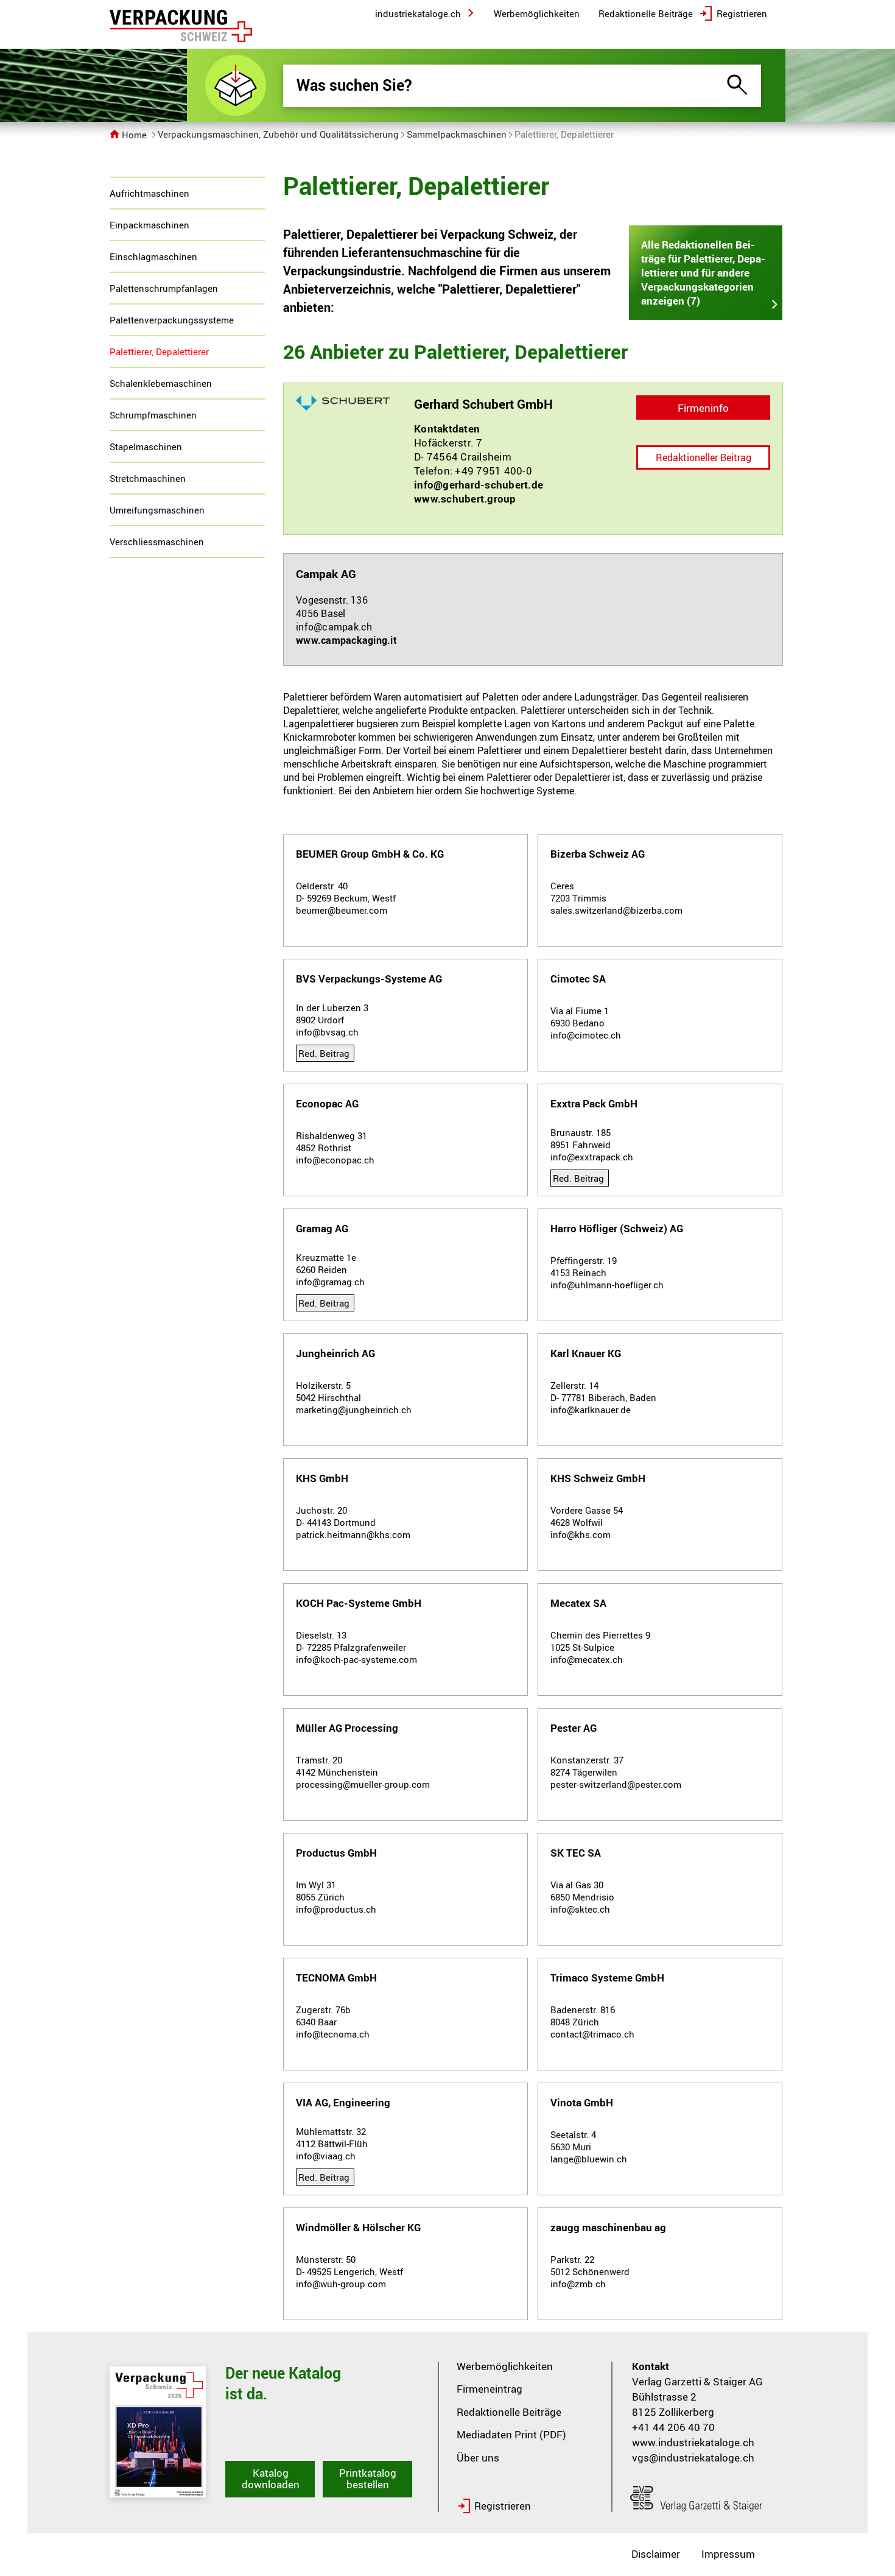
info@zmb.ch (578, 2284)
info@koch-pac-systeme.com (356, 1659)
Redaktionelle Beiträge (509, 2412)
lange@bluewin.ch (589, 2159)
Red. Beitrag (324, 1053)
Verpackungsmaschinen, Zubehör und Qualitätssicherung (278, 134)
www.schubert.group (465, 499)
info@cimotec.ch (586, 1035)
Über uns (478, 2458)
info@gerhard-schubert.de (479, 485)
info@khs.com (581, 1534)
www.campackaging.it (346, 640)
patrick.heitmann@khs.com (353, 1534)
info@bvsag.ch (327, 1032)
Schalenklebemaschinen (161, 383)
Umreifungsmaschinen (157, 510)
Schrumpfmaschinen (153, 415)
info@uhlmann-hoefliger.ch (607, 1285)
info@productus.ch (336, 1909)
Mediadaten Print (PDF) (511, 2434)
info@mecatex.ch (587, 1659)
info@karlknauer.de (591, 1410)
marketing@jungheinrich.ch (354, 1410)
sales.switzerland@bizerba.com (616, 910)
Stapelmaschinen (146, 446)
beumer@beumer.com (342, 910)
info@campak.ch (334, 627)
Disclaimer (656, 2554)
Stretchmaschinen (148, 478)
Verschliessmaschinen (157, 542)
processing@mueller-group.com (363, 1784)
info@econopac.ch (335, 1160)
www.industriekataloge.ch (693, 2442)
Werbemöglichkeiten (505, 2366)
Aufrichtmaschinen (149, 193)
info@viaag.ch (326, 2156)
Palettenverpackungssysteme (172, 320)
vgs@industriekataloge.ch (693, 2458)
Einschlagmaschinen (153, 256)
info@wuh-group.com (341, 2284)
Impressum (728, 2554)
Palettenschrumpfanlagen (164, 288)
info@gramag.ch (330, 1282)
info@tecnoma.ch (333, 2034)
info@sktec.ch (580, 1909)
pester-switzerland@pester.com (616, 1784)
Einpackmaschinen (149, 225)
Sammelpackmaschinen (457, 134)
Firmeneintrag (490, 2389)
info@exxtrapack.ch (592, 1157)
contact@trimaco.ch (592, 2034)
